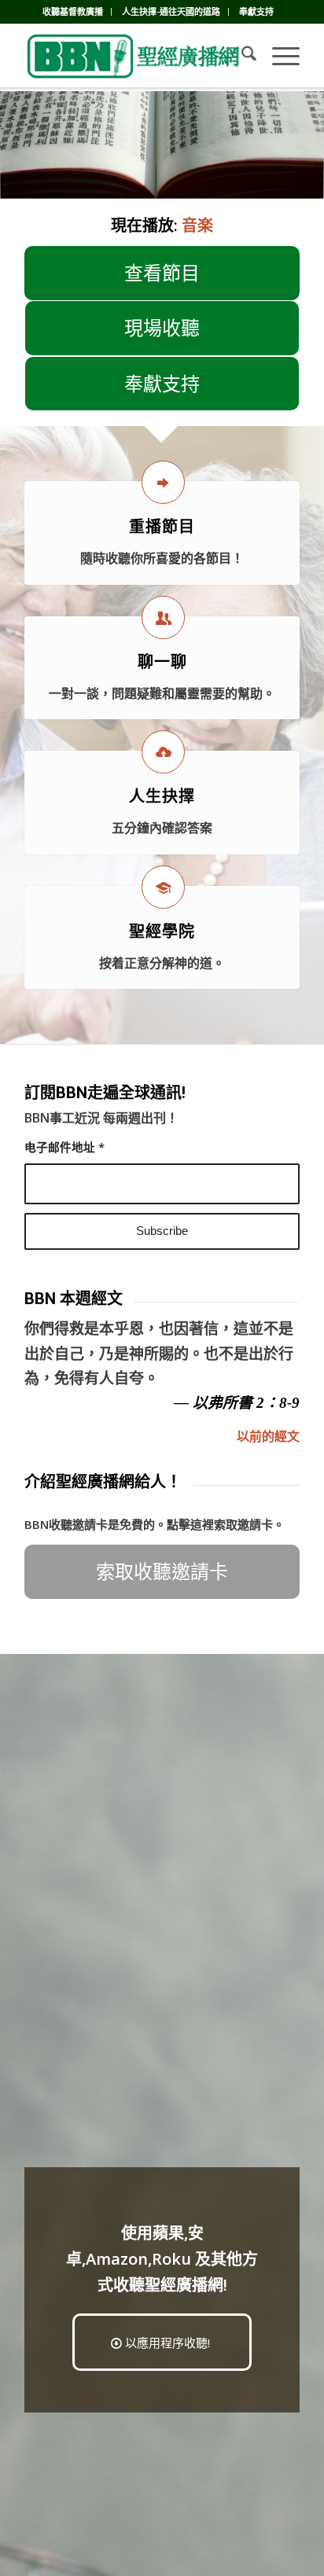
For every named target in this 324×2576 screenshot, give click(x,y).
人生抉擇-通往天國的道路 (171, 11)
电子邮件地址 (64, 1147)
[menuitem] (73, 12)
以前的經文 (268, 1436)
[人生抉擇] (163, 752)
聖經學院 (162, 932)
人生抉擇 (162, 796)
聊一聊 (162, 662)
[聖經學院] (163, 887)
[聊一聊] (163, 617)
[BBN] (134, 56)
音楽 (197, 225)
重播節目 (162, 527)
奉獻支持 (256, 11)
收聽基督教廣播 (73, 11)
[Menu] (278, 56)
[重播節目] (163, 482)
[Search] (241, 56)
